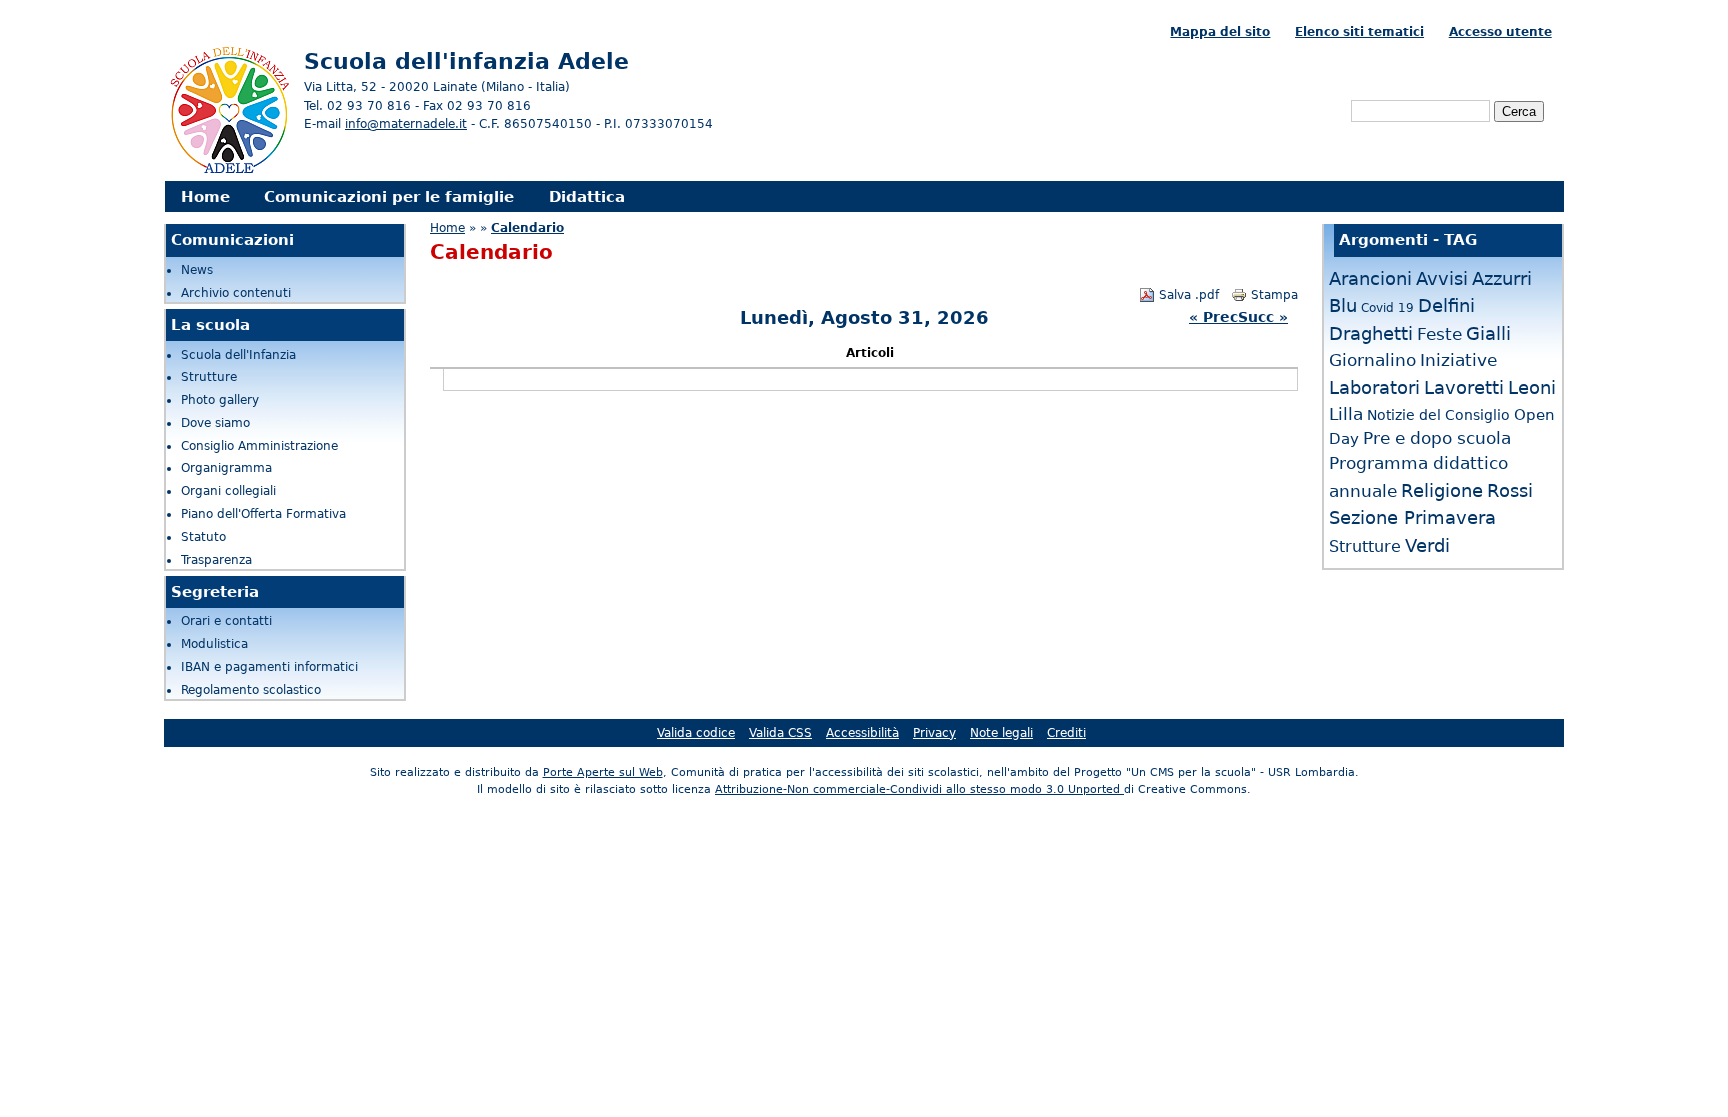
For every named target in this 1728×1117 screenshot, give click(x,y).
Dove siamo (215, 423)
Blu (1343, 305)
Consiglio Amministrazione (259, 446)
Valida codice (696, 733)
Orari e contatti (226, 621)
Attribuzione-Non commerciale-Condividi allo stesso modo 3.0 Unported (919, 789)
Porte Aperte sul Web (603, 772)
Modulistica (214, 644)
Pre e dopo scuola (1437, 438)
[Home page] (229, 171)
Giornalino (1372, 360)
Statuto (203, 537)
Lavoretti (1464, 387)
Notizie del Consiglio (1438, 415)
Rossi (1510, 490)
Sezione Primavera (1412, 517)
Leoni (1532, 387)
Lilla (1346, 414)
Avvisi (1442, 278)
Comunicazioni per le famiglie (389, 196)
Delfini (1446, 305)
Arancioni (1370, 278)
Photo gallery (220, 400)
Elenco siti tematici (1359, 32)
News (197, 270)
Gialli (1488, 333)
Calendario (527, 228)
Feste (1439, 334)
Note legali (1001, 733)
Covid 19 (1387, 308)
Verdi (1427, 545)
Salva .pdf (1189, 295)
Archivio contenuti (236, 293)
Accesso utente (1500, 32)
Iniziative (1458, 360)
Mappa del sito (1220, 32)
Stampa (1274, 295)
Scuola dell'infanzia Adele (466, 61)
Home (205, 196)
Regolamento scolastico (251, 690)
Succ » (1263, 317)
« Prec (1213, 317)
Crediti (1066, 733)
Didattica (587, 196)
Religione (1442, 490)
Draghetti (1371, 333)
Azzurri (1502, 278)
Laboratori (1374, 387)
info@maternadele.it (406, 124)
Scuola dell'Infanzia (238, 355)
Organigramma (226, 468)
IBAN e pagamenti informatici (269, 667)
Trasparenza (216, 560)
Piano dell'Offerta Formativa (263, 514)
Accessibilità (862, 733)
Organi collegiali (228, 491)
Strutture (209, 377)
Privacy (934, 733)
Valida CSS (780, 733)
